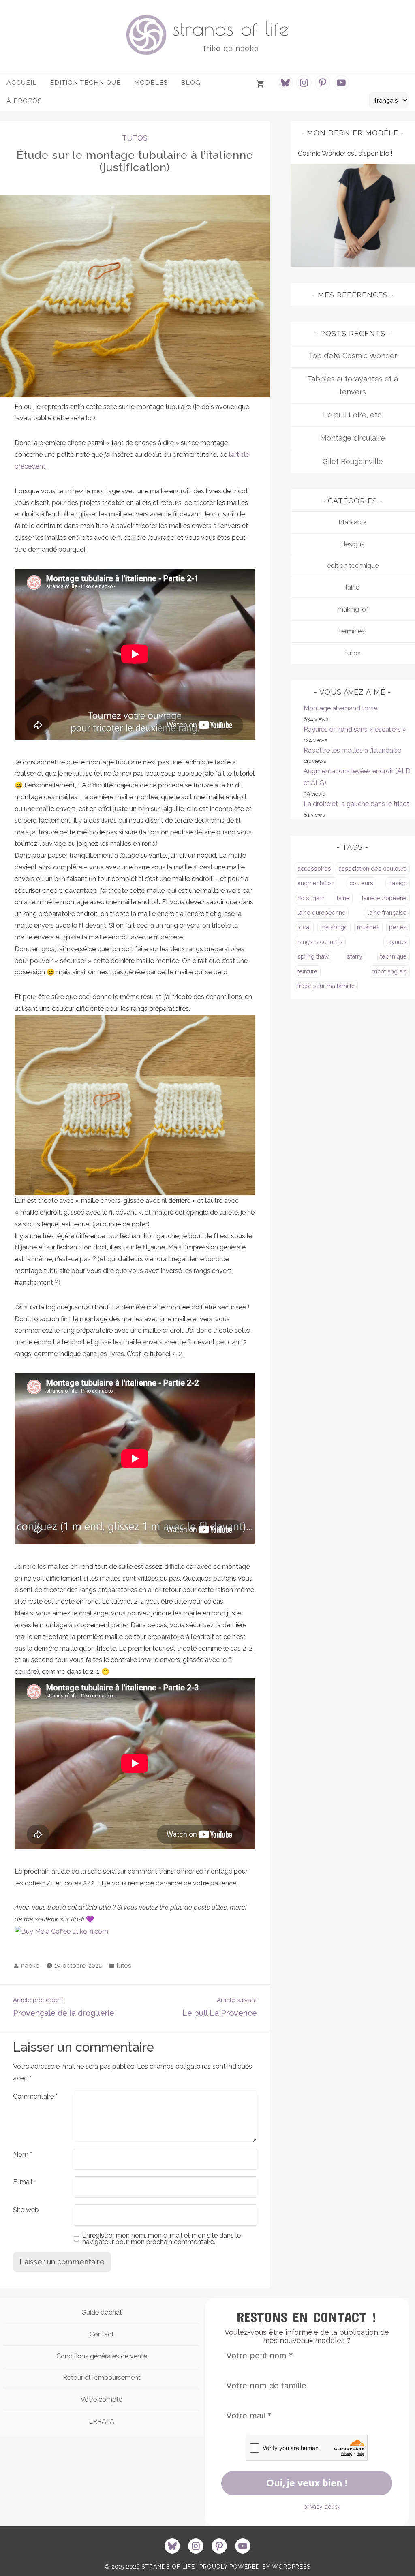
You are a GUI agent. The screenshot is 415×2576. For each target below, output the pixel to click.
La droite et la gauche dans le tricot (356, 804)
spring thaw (313, 956)
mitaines (368, 927)
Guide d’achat (102, 2312)
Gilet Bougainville (353, 461)
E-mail (25, 2182)
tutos (135, 138)
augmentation (316, 883)
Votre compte (102, 2399)
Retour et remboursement (102, 2378)
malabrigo (334, 927)
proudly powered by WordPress (255, 2567)
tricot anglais (390, 971)
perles (398, 927)
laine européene (384, 898)
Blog (191, 82)
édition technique (353, 566)
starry (355, 956)
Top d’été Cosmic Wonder (353, 356)
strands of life (231, 28)
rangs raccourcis (320, 942)
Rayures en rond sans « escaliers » (355, 729)
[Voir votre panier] (261, 84)
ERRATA (102, 2421)
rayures (397, 942)
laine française (387, 913)
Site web (26, 2210)
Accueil (22, 82)
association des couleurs (373, 868)
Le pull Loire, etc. (353, 415)
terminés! (353, 631)
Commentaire (35, 2096)
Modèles (151, 82)
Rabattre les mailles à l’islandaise (352, 750)
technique (394, 956)
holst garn (311, 898)
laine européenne (322, 913)
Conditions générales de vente (102, 2356)
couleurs (361, 883)
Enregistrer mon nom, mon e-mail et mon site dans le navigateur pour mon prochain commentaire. (162, 2239)
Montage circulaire (353, 438)
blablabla (353, 522)
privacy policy (322, 2507)
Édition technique (85, 82)
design (398, 883)
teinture (308, 971)
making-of (353, 609)
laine (353, 587)
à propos (24, 101)
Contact (102, 2334)
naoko (30, 1966)
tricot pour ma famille (326, 986)
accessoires (314, 868)
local (304, 927)
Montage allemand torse (340, 708)
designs (353, 544)
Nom (22, 2154)
